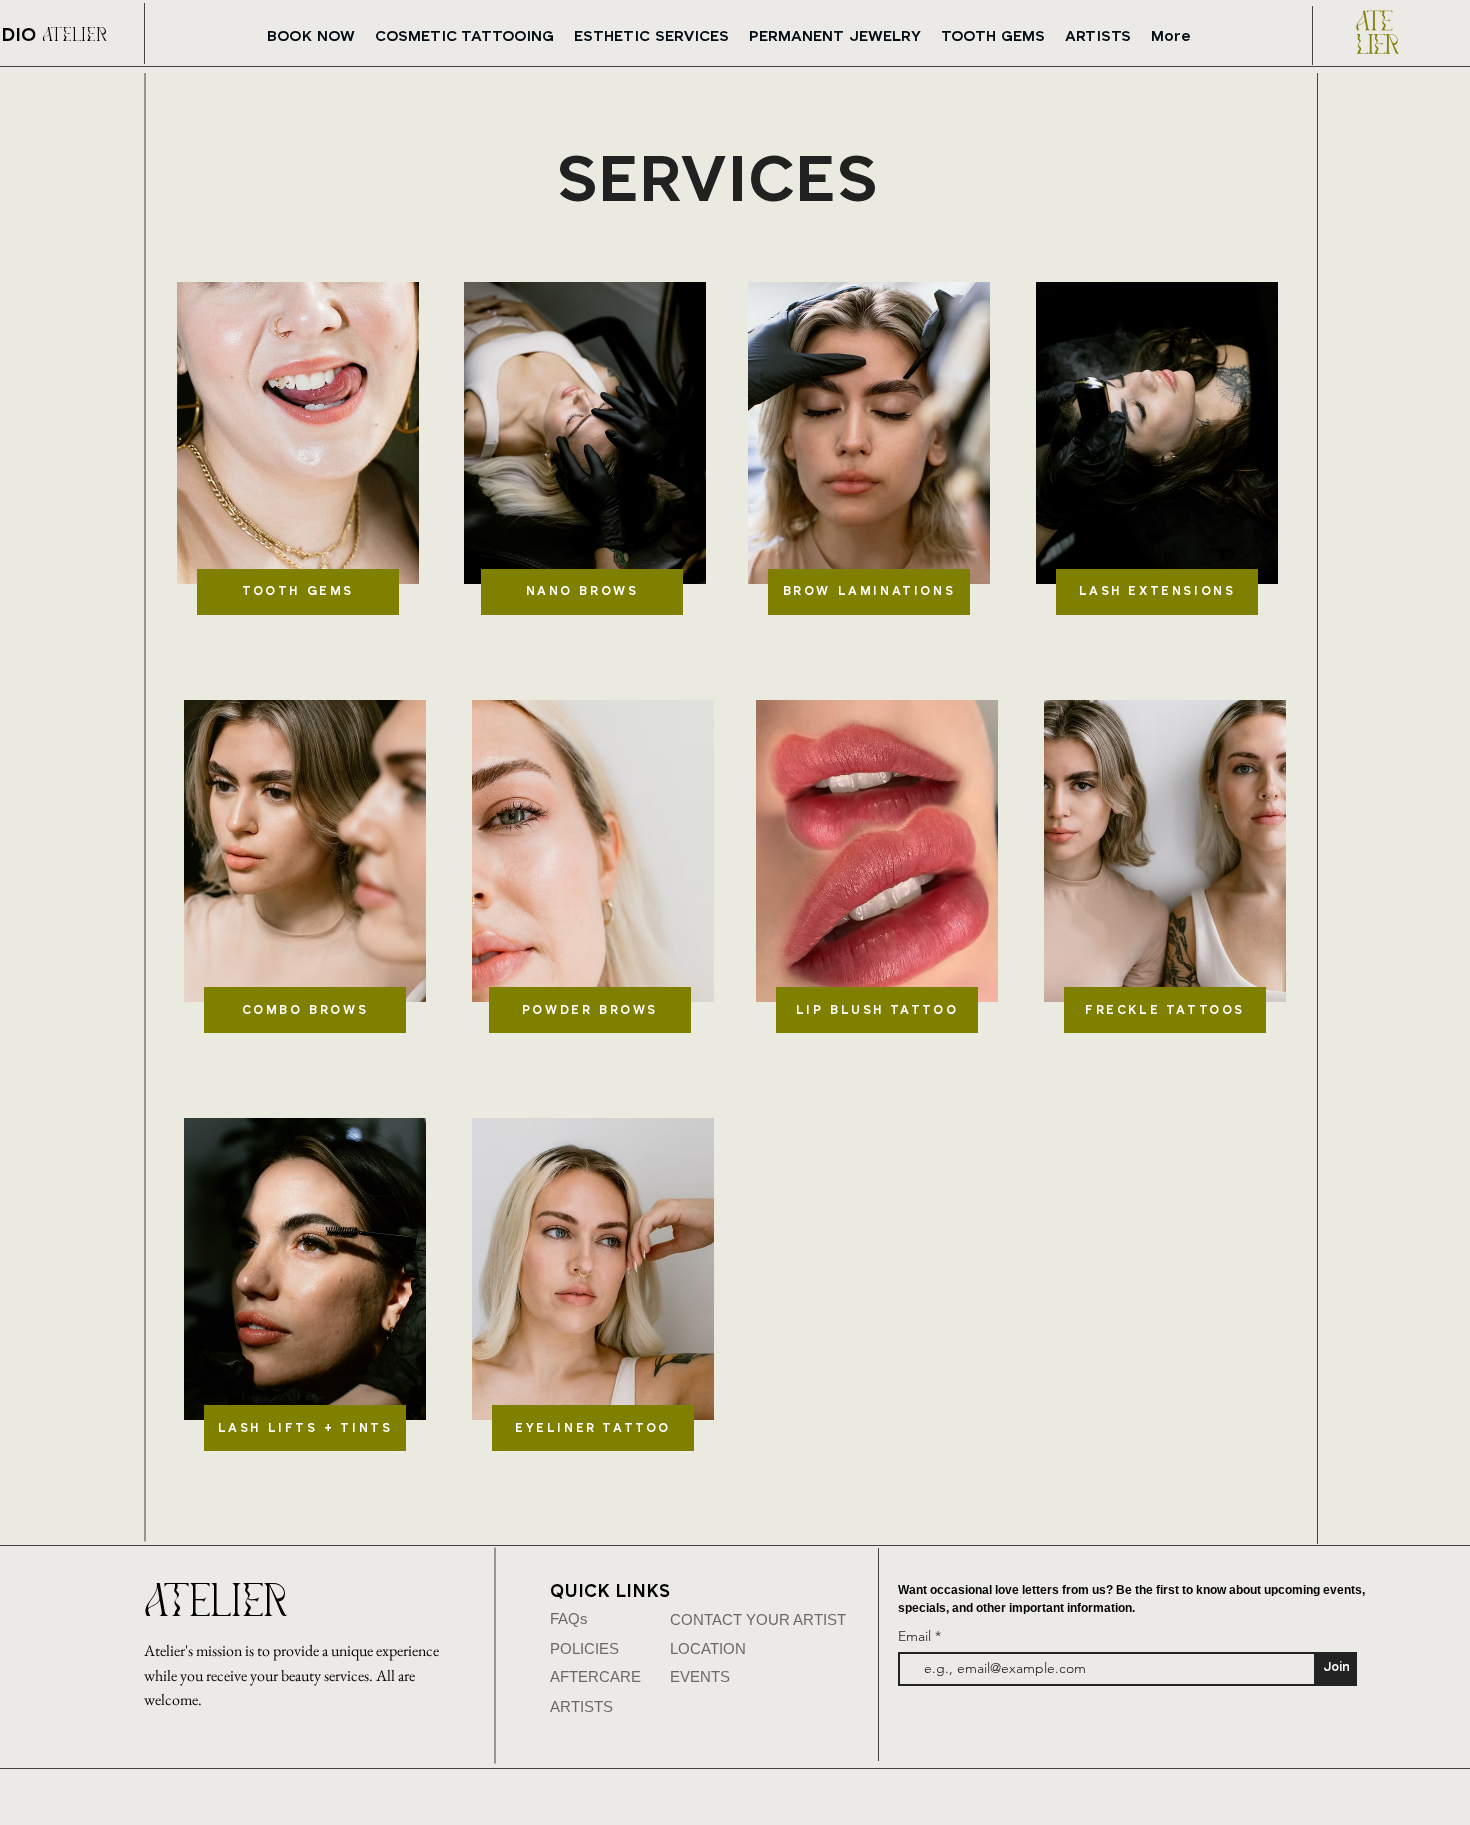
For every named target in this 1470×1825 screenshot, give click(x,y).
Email (916, 1636)
